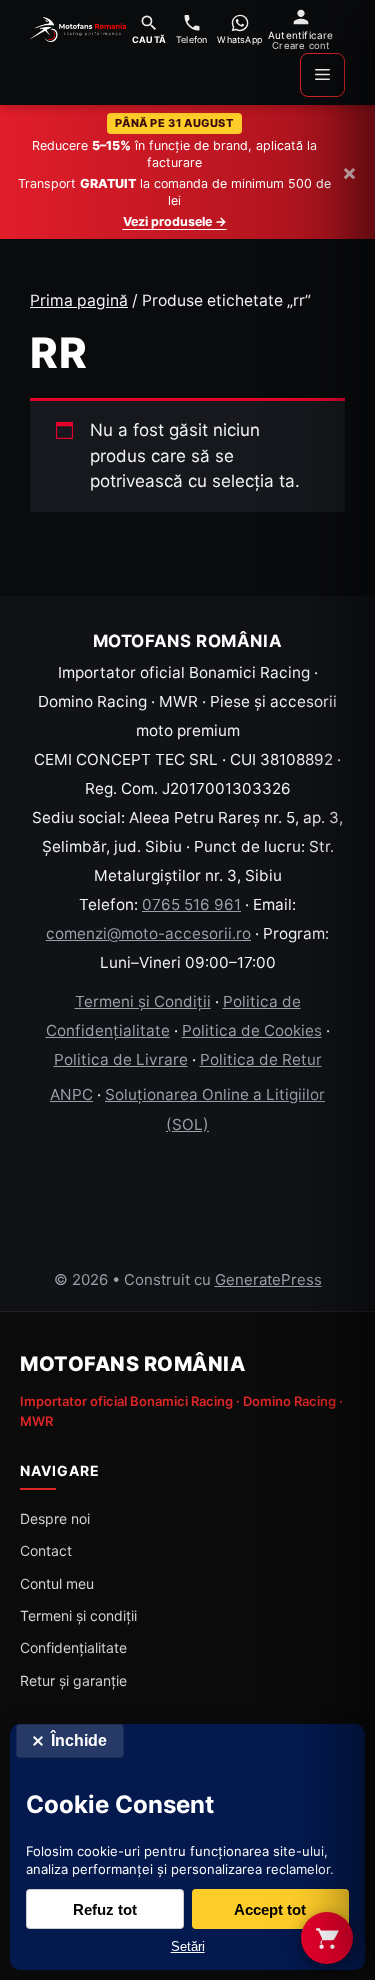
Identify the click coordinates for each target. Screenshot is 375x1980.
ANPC (71, 1094)
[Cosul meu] (327, 1938)
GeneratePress (268, 1279)
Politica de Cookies (252, 1030)
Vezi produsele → (175, 221)
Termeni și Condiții (143, 1001)
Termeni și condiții (78, 1615)
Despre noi (55, 1518)
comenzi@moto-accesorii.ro (148, 933)
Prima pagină (79, 300)
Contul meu (57, 1583)
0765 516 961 (191, 904)
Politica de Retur (261, 1059)
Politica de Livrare (121, 1059)
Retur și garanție (73, 1680)
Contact (46, 1550)
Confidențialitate (73, 1647)
